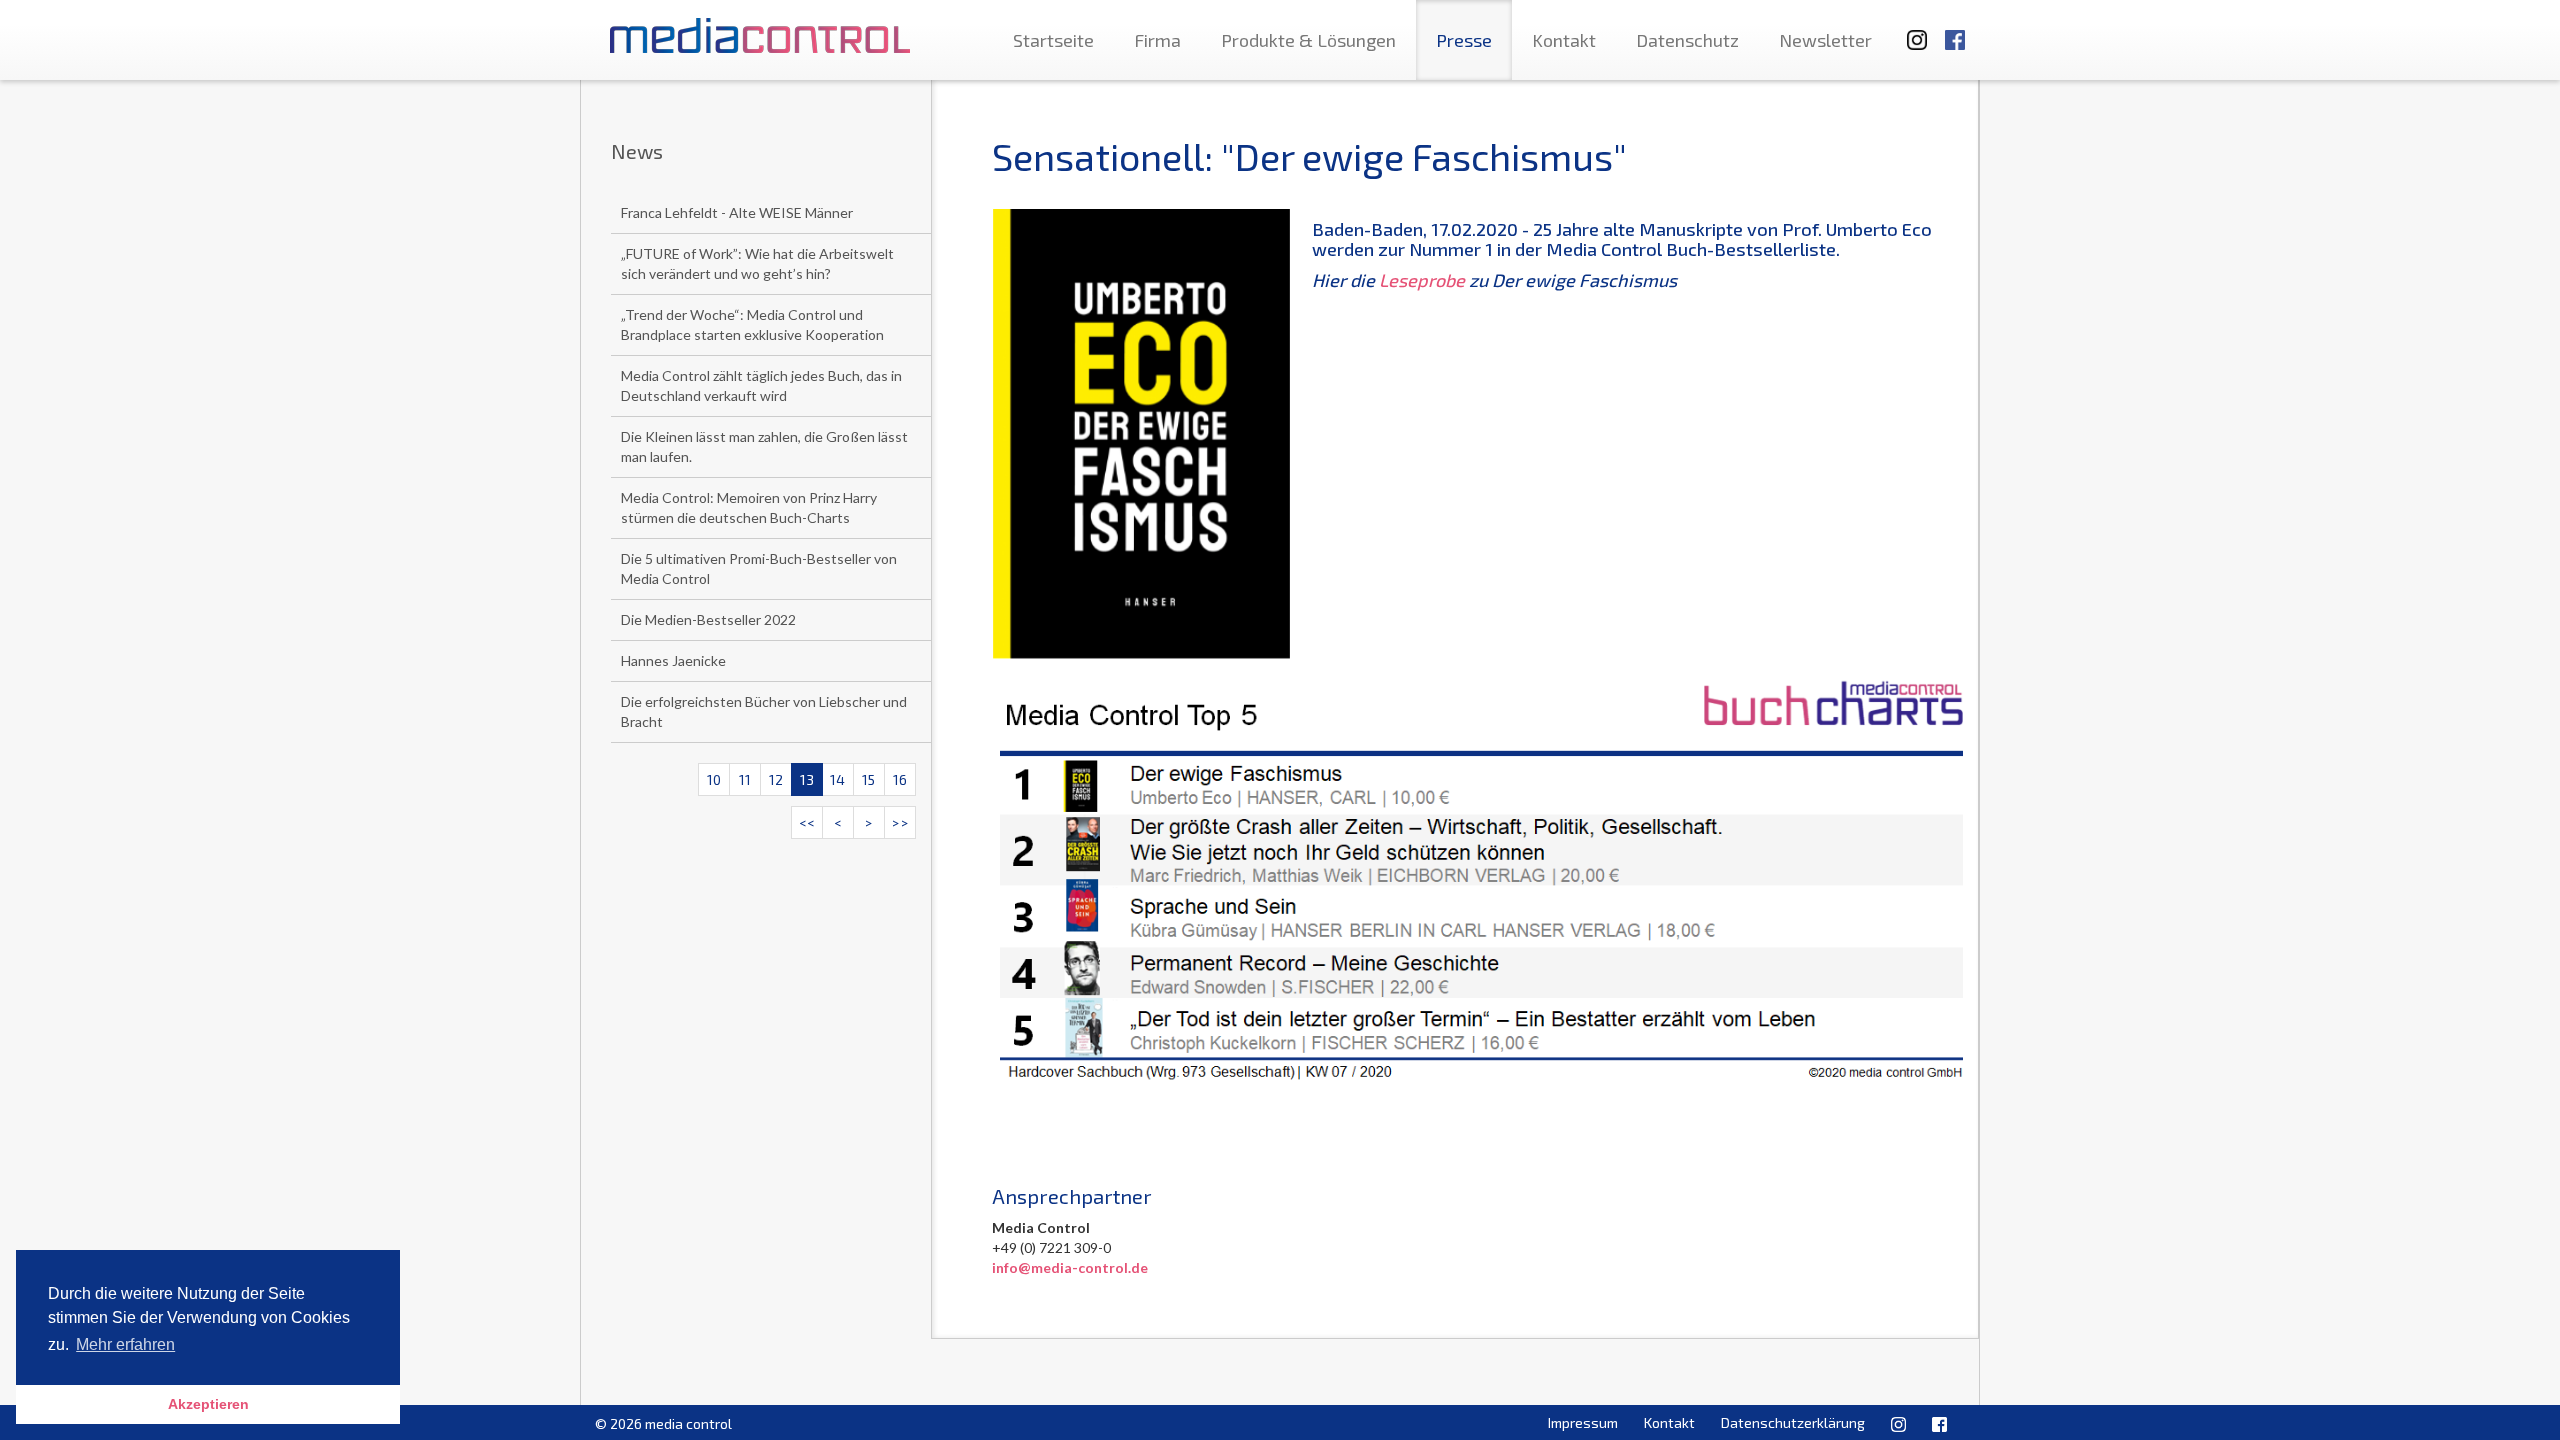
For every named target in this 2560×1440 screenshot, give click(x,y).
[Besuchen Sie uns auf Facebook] (1955, 30)
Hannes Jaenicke (673, 660)
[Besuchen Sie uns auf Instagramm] (1911, 30)
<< (807, 822)
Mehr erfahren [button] (125, 1344)
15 (868, 779)
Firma (1157, 40)
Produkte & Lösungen (1308, 40)
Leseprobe (1422, 280)
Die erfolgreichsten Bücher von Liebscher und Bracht (764, 711)
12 (776, 779)
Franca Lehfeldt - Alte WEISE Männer (737, 212)
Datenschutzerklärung (1793, 1422)
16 (900, 779)
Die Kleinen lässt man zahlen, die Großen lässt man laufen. (764, 446)
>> (900, 822)
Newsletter (1825, 40)
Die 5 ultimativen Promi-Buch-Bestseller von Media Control (759, 568)
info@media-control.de (1070, 1267)
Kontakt (1564, 40)
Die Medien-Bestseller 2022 (708, 619)
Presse (1464, 40)
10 (714, 779)
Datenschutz (1687, 40)
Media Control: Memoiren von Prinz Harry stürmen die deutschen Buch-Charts (749, 507)
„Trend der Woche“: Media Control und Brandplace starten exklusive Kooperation (752, 324)
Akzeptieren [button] (208, 1404)
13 (807, 779)
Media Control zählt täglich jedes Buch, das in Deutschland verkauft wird (761, 385)
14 (837, 779)
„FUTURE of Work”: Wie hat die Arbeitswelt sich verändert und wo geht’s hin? (757, 263)
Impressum (1583, 1422)
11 (745, 779)
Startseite (1053, 40)
